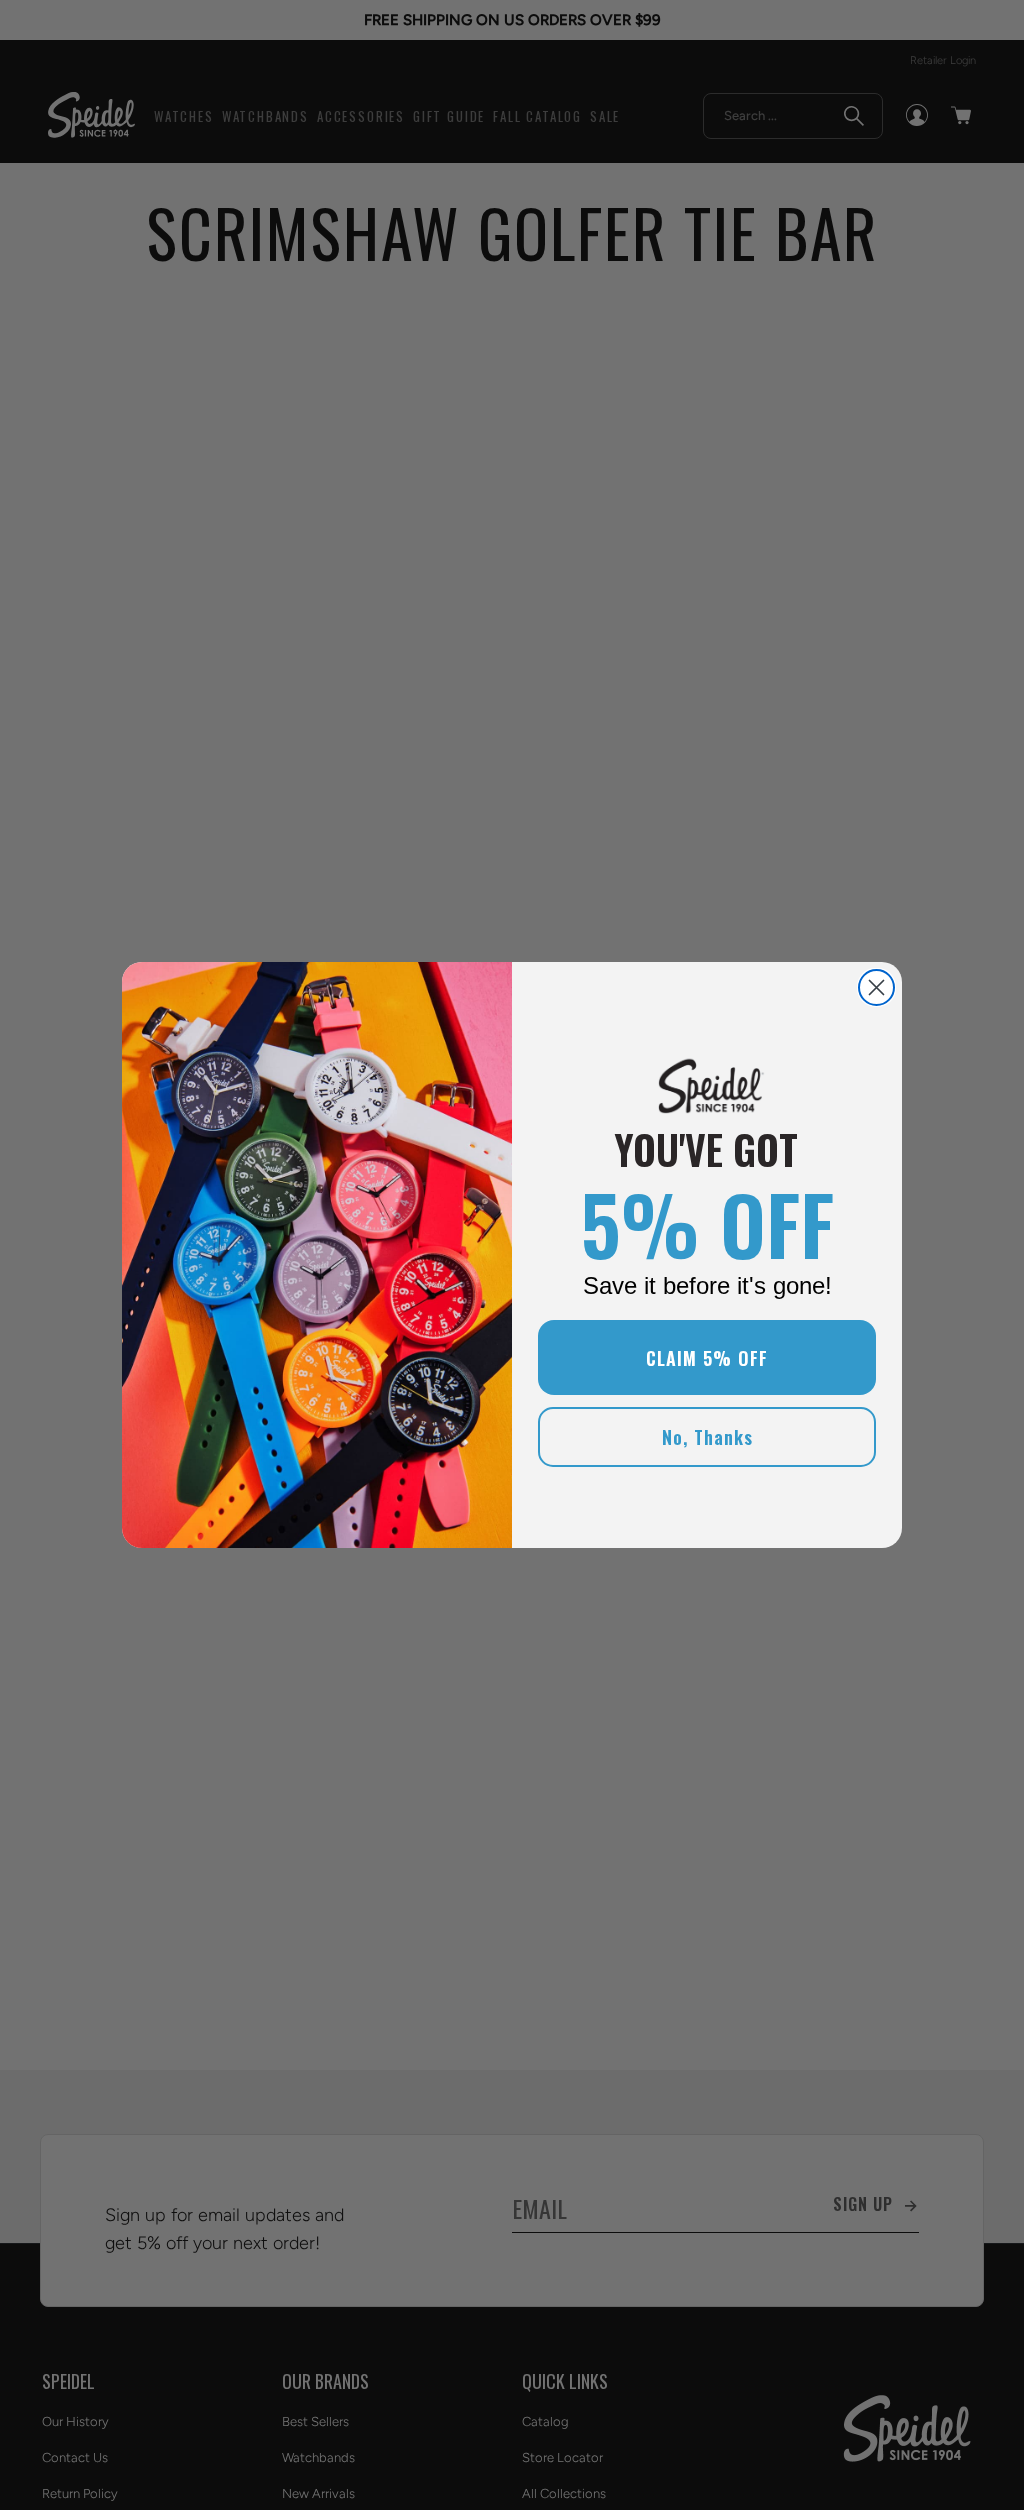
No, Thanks (707, 1437)
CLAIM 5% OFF (707, 1358)
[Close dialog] (876, 987)
